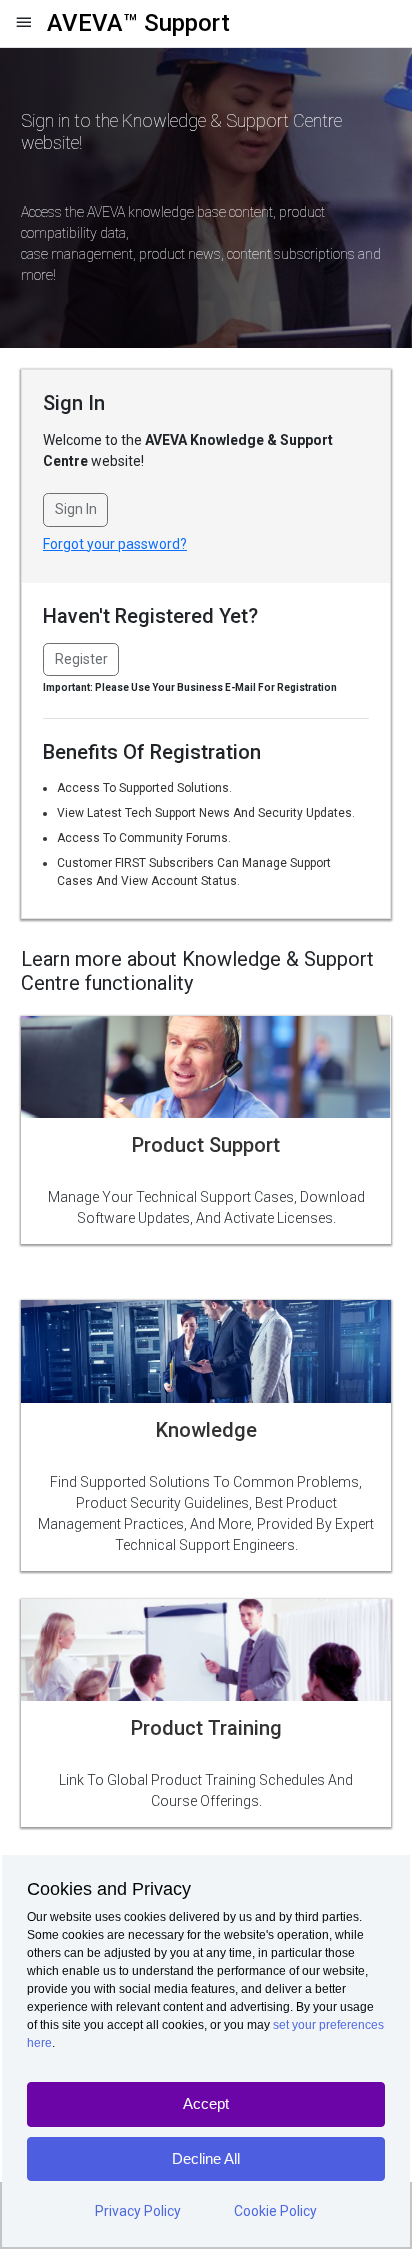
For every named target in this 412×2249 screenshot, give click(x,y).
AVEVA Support (138, 23)
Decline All (206, 2158)
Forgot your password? (115, 544)
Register (81, 659)
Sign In (76, 509)
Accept (206, 2103)
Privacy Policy (138, 2211)
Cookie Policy (275, 2211)
